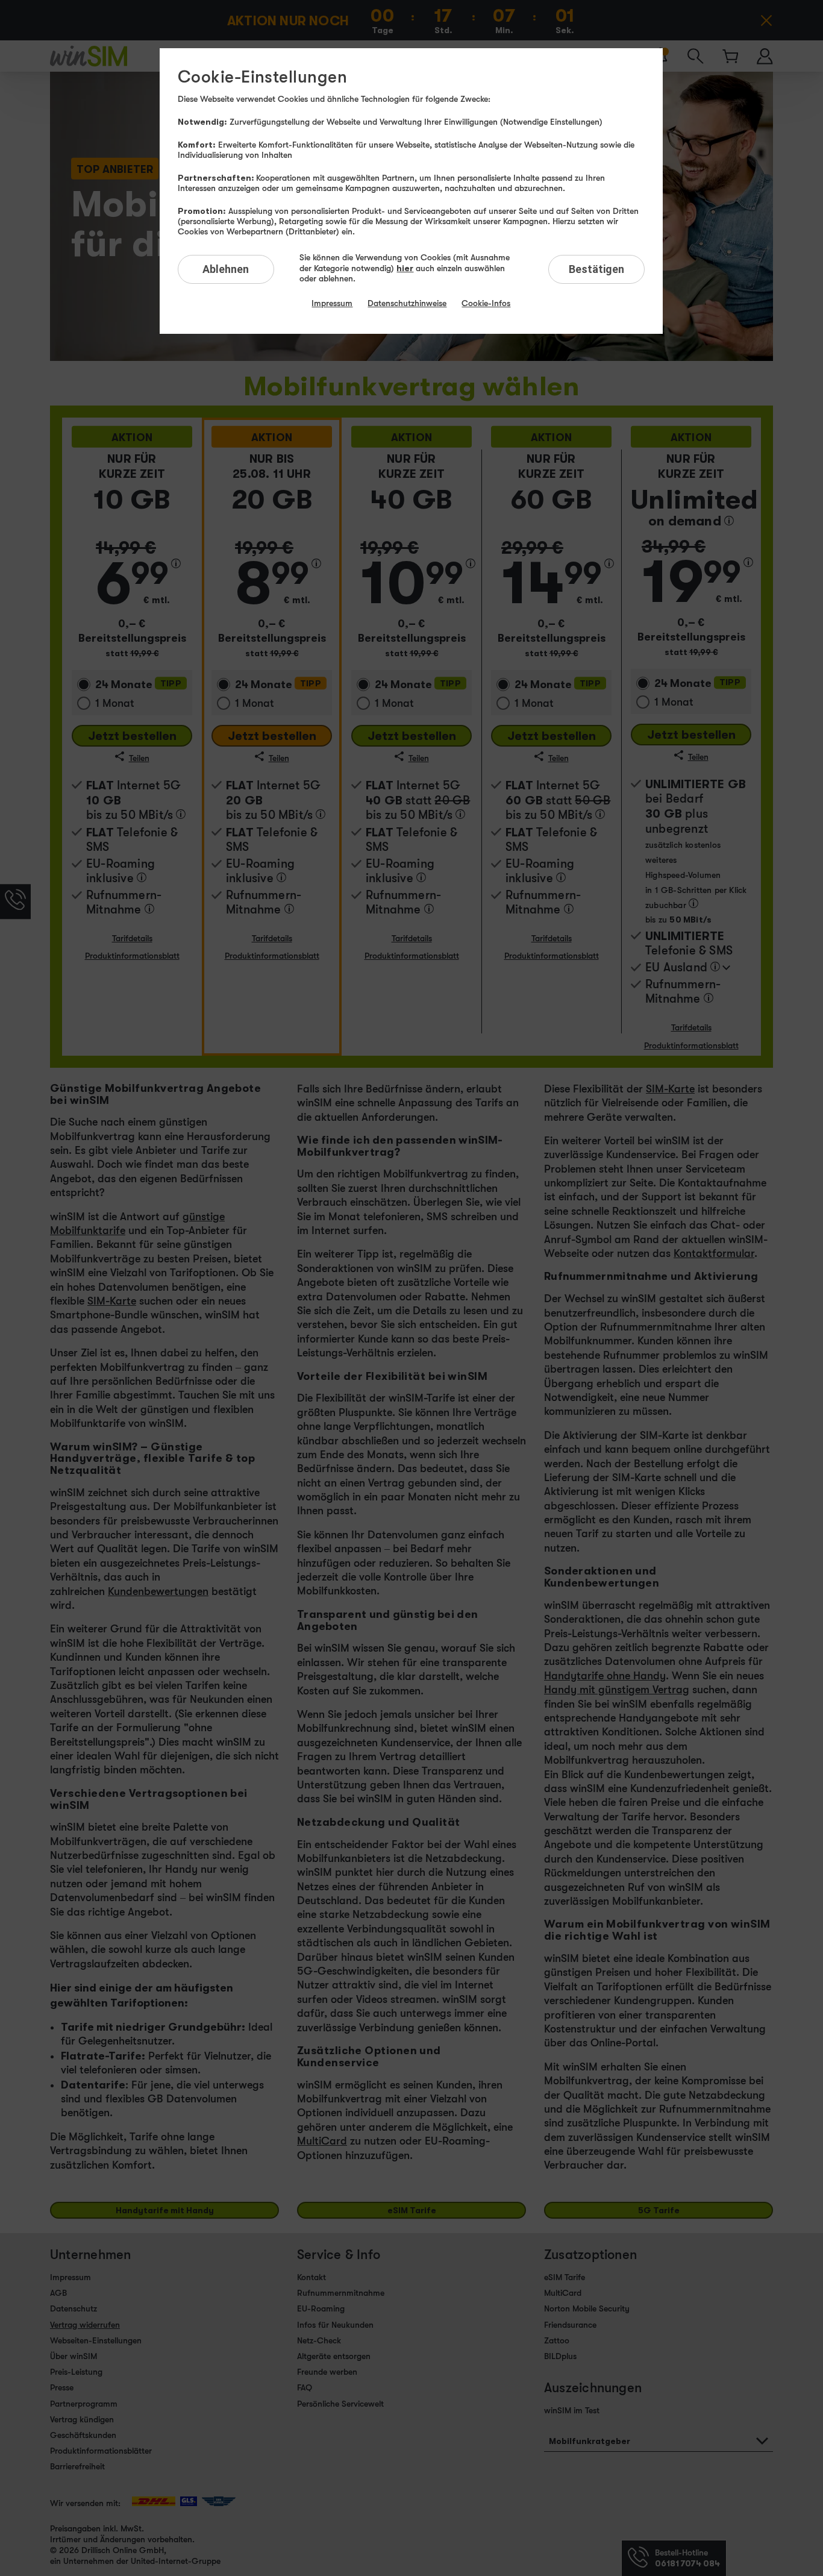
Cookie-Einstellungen (262, 77)
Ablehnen (226, 269)
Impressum (332, 303)
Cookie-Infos (486, 303)
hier (405, 268)
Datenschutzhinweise (407, 303)
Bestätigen (596, 269)
